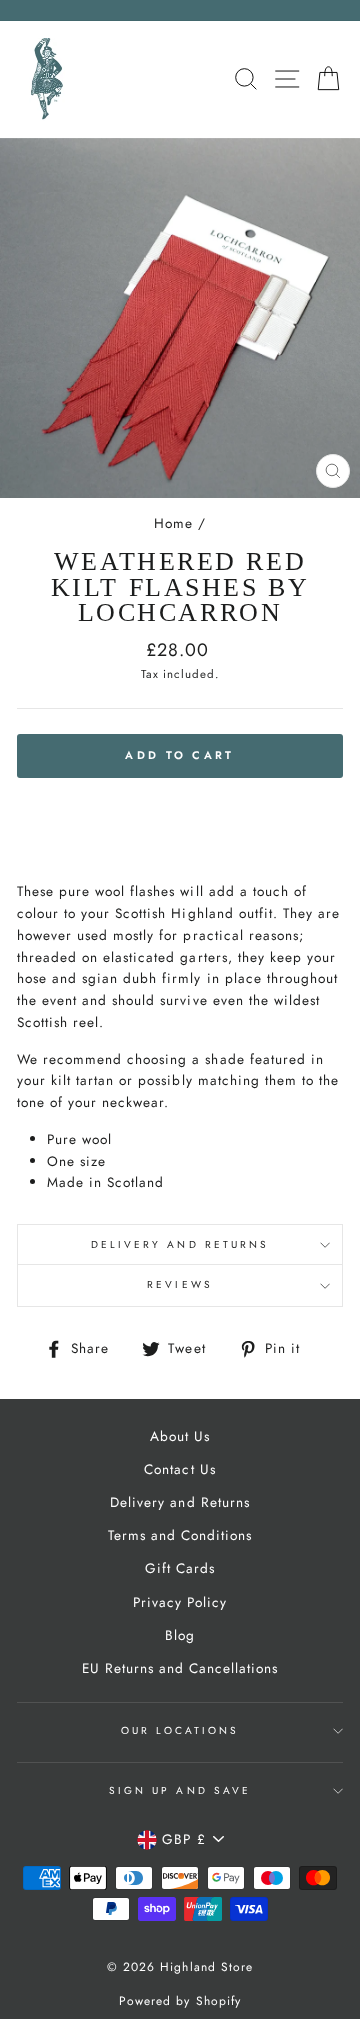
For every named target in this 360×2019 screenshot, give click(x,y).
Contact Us (179, 1469)
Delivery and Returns (180, 1244)
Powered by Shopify (179, 2001)
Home (173, 523)
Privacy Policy (180, 1602)
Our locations (180, 1730)
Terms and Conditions (180, 1535)
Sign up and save (180, 1790)
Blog (180, 1635)
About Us (180, 1436)
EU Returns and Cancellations (180, 1668)
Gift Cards (180, 1568)
